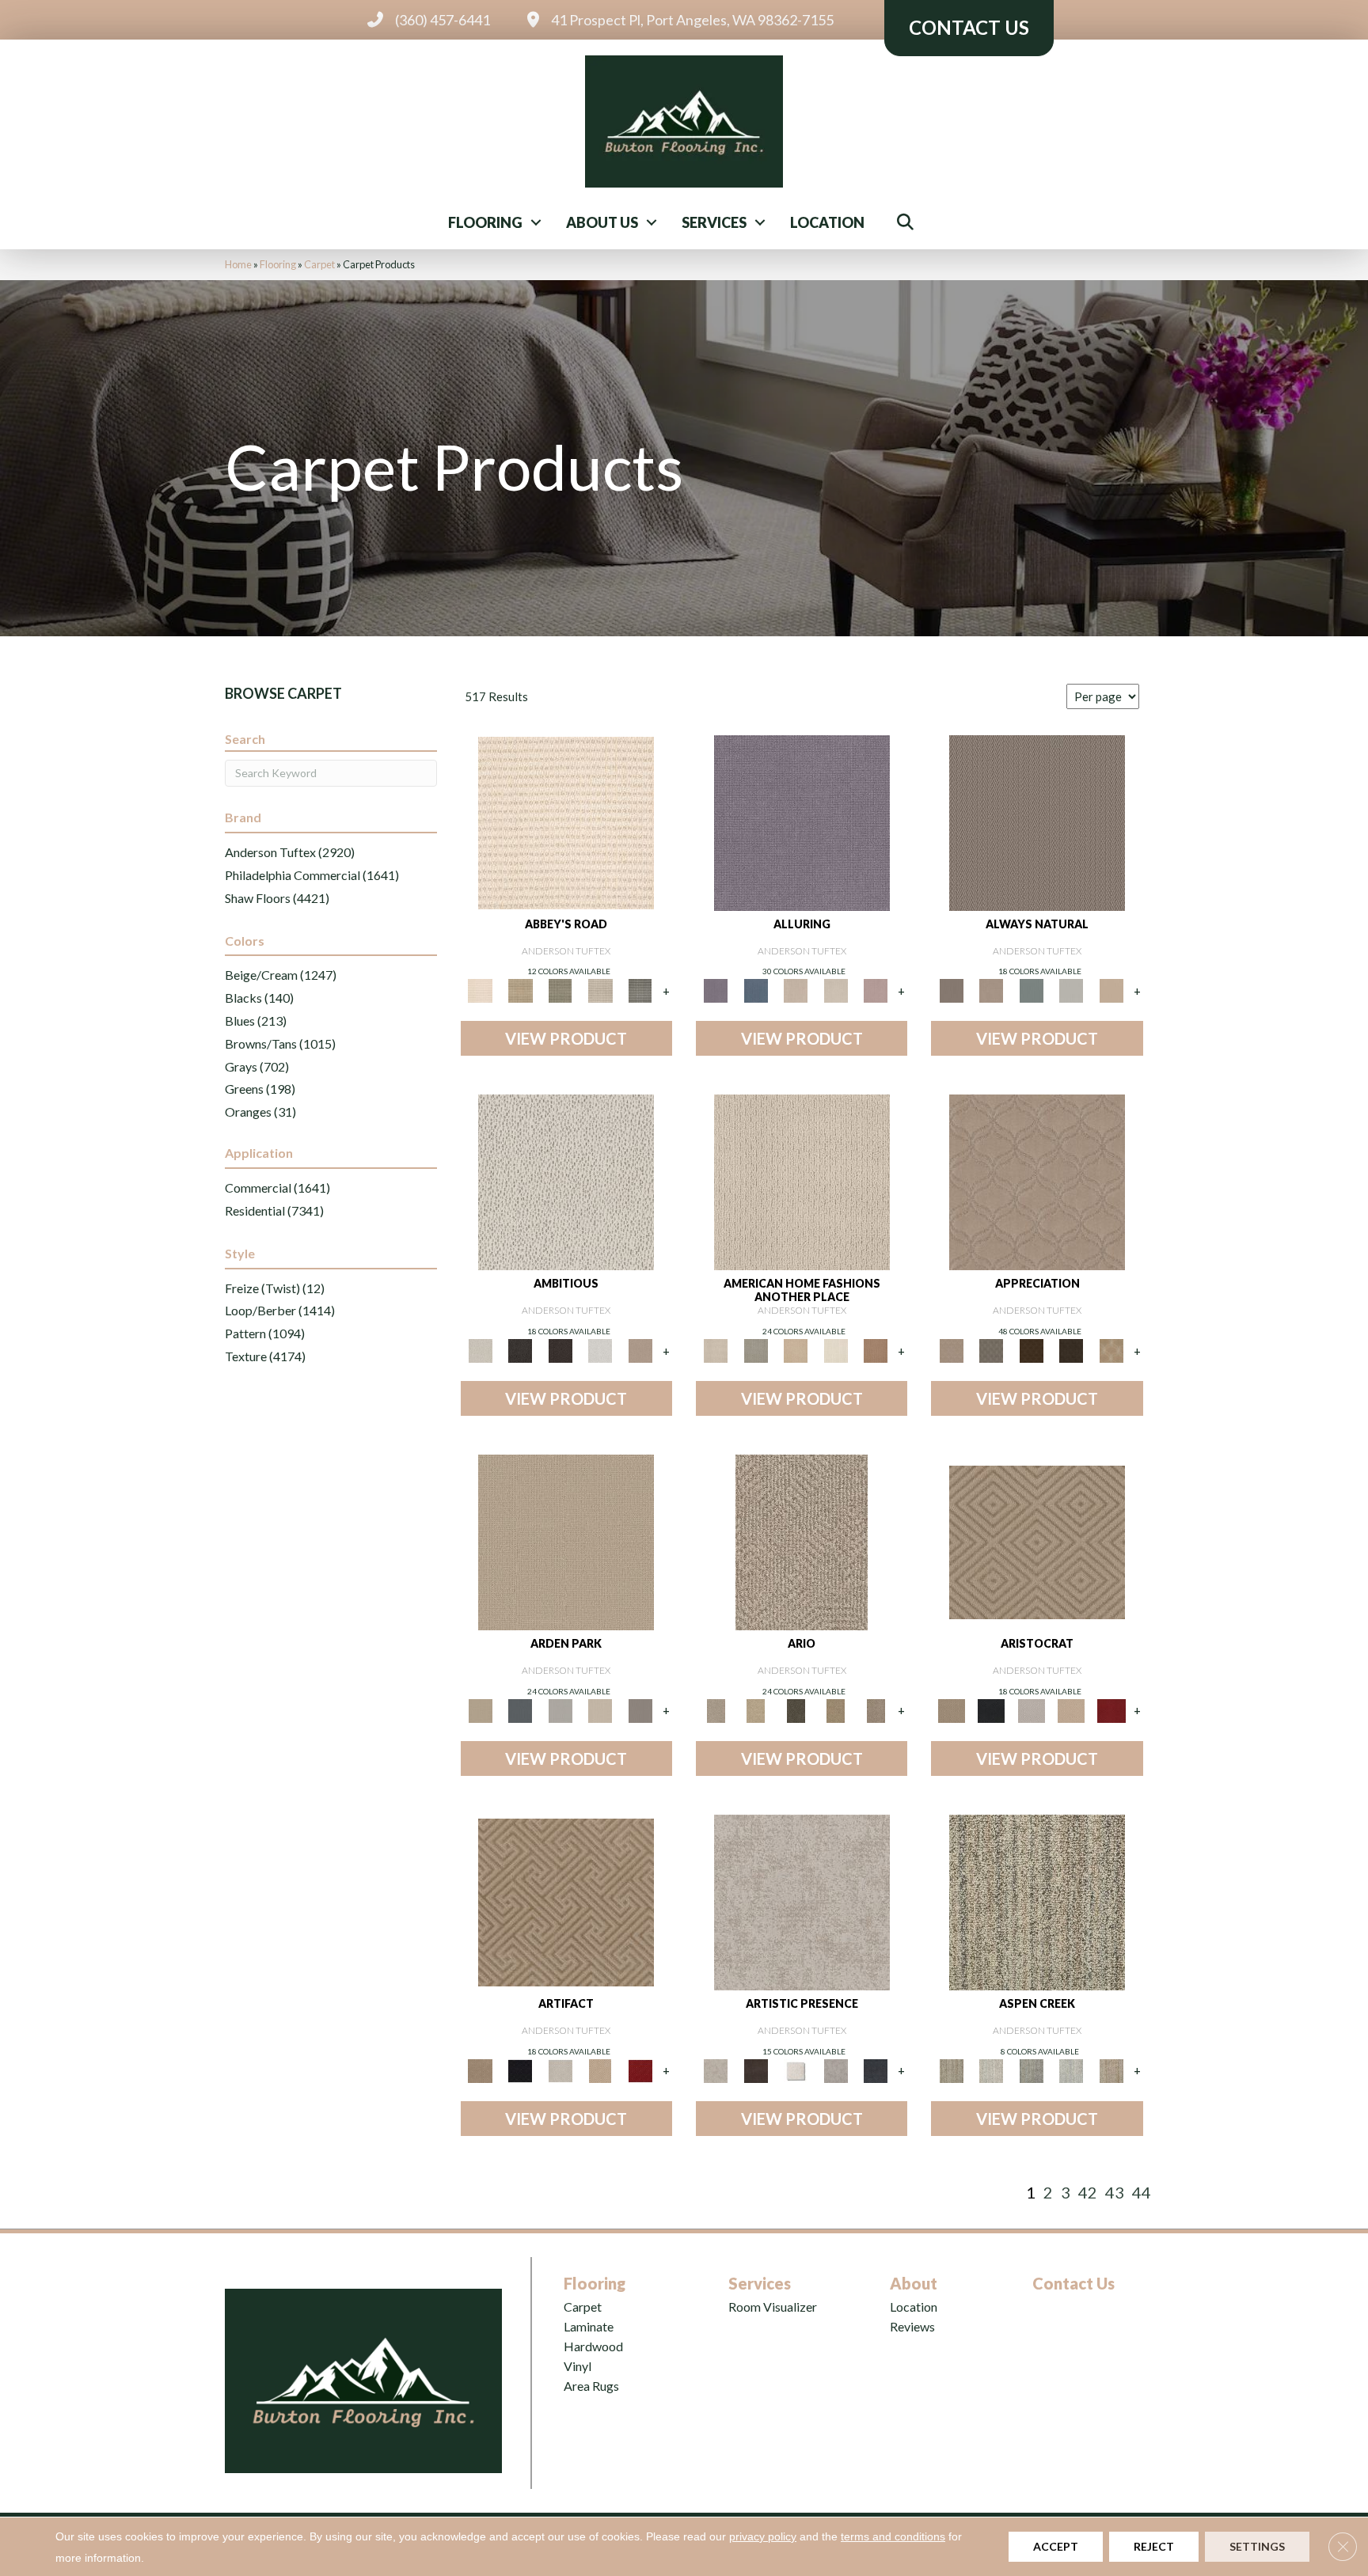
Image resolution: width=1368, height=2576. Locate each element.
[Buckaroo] (876, 1349)
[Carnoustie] (1111, 1349)
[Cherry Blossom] (1111, 1709)
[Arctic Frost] (991, 1349)
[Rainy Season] (1072, 2070)
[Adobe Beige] (802, 1541)
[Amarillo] (1037, 1182)
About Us (602, 222)
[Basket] (991, 990)
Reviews (912, 2326)
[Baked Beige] (796, 1349)
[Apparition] (796, 1709)
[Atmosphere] (755, 1349)
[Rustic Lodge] (1111, 2070)
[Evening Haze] (640, 1709)
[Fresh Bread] (640, 1349)
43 (1115, 2192)
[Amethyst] (802, 821)
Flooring (485, 222)
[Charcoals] (520, 1349)
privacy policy (763, 2536)
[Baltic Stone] (802, 1901)
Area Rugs (591, 2386)
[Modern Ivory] (991, 2070)
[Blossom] (876, 990)
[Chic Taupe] (600, 990)
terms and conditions (893, 2536)
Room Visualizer (773, 2307)
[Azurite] (755, 990)
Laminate (589, 2326)
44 (1142, 2192)
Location (827, 222)
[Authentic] (566, 1541)
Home (238, 264)
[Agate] (802, 1182)
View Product (566, 1038)
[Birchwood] (1037, 1541)
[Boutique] (1111, 990)
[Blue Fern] (1031, 990)
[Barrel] (1037, 821)
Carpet (319, 264)
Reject (1154, 2546)
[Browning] (1072, 1349)
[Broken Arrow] (876, 1709)
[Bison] (1031, 1349)
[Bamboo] (520, 990)
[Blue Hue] (520, 1709)
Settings (1257, 2546)
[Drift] (600, 1709)
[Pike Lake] (1031, 2070)
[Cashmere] (1072, 1709)
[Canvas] (566, 1182)
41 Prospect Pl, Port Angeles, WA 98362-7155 (692, 20)
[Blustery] (1072, 990)
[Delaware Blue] (640, 990)
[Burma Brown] (755, 2070)
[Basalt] (796, 990)
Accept (1056, 2546)
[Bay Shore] (836, 1709)
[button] (536, 222)
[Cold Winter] (836, 2070)
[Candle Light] (796, 2070)
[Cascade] (1031, 1709)
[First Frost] (600, 1349)
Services (714, 222)
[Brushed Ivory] (836, 1349)
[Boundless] (560, 990)
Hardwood (593, 2346)
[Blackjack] (991, 1709)
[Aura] (566, 821)
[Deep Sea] (876, 2070)
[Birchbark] (836, 990)
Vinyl (578, 2366)
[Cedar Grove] (1037, 1901)
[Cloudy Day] (560, 1709)
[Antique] (755, 1709)
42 (1088, 2192)
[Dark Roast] (560, 1349)
